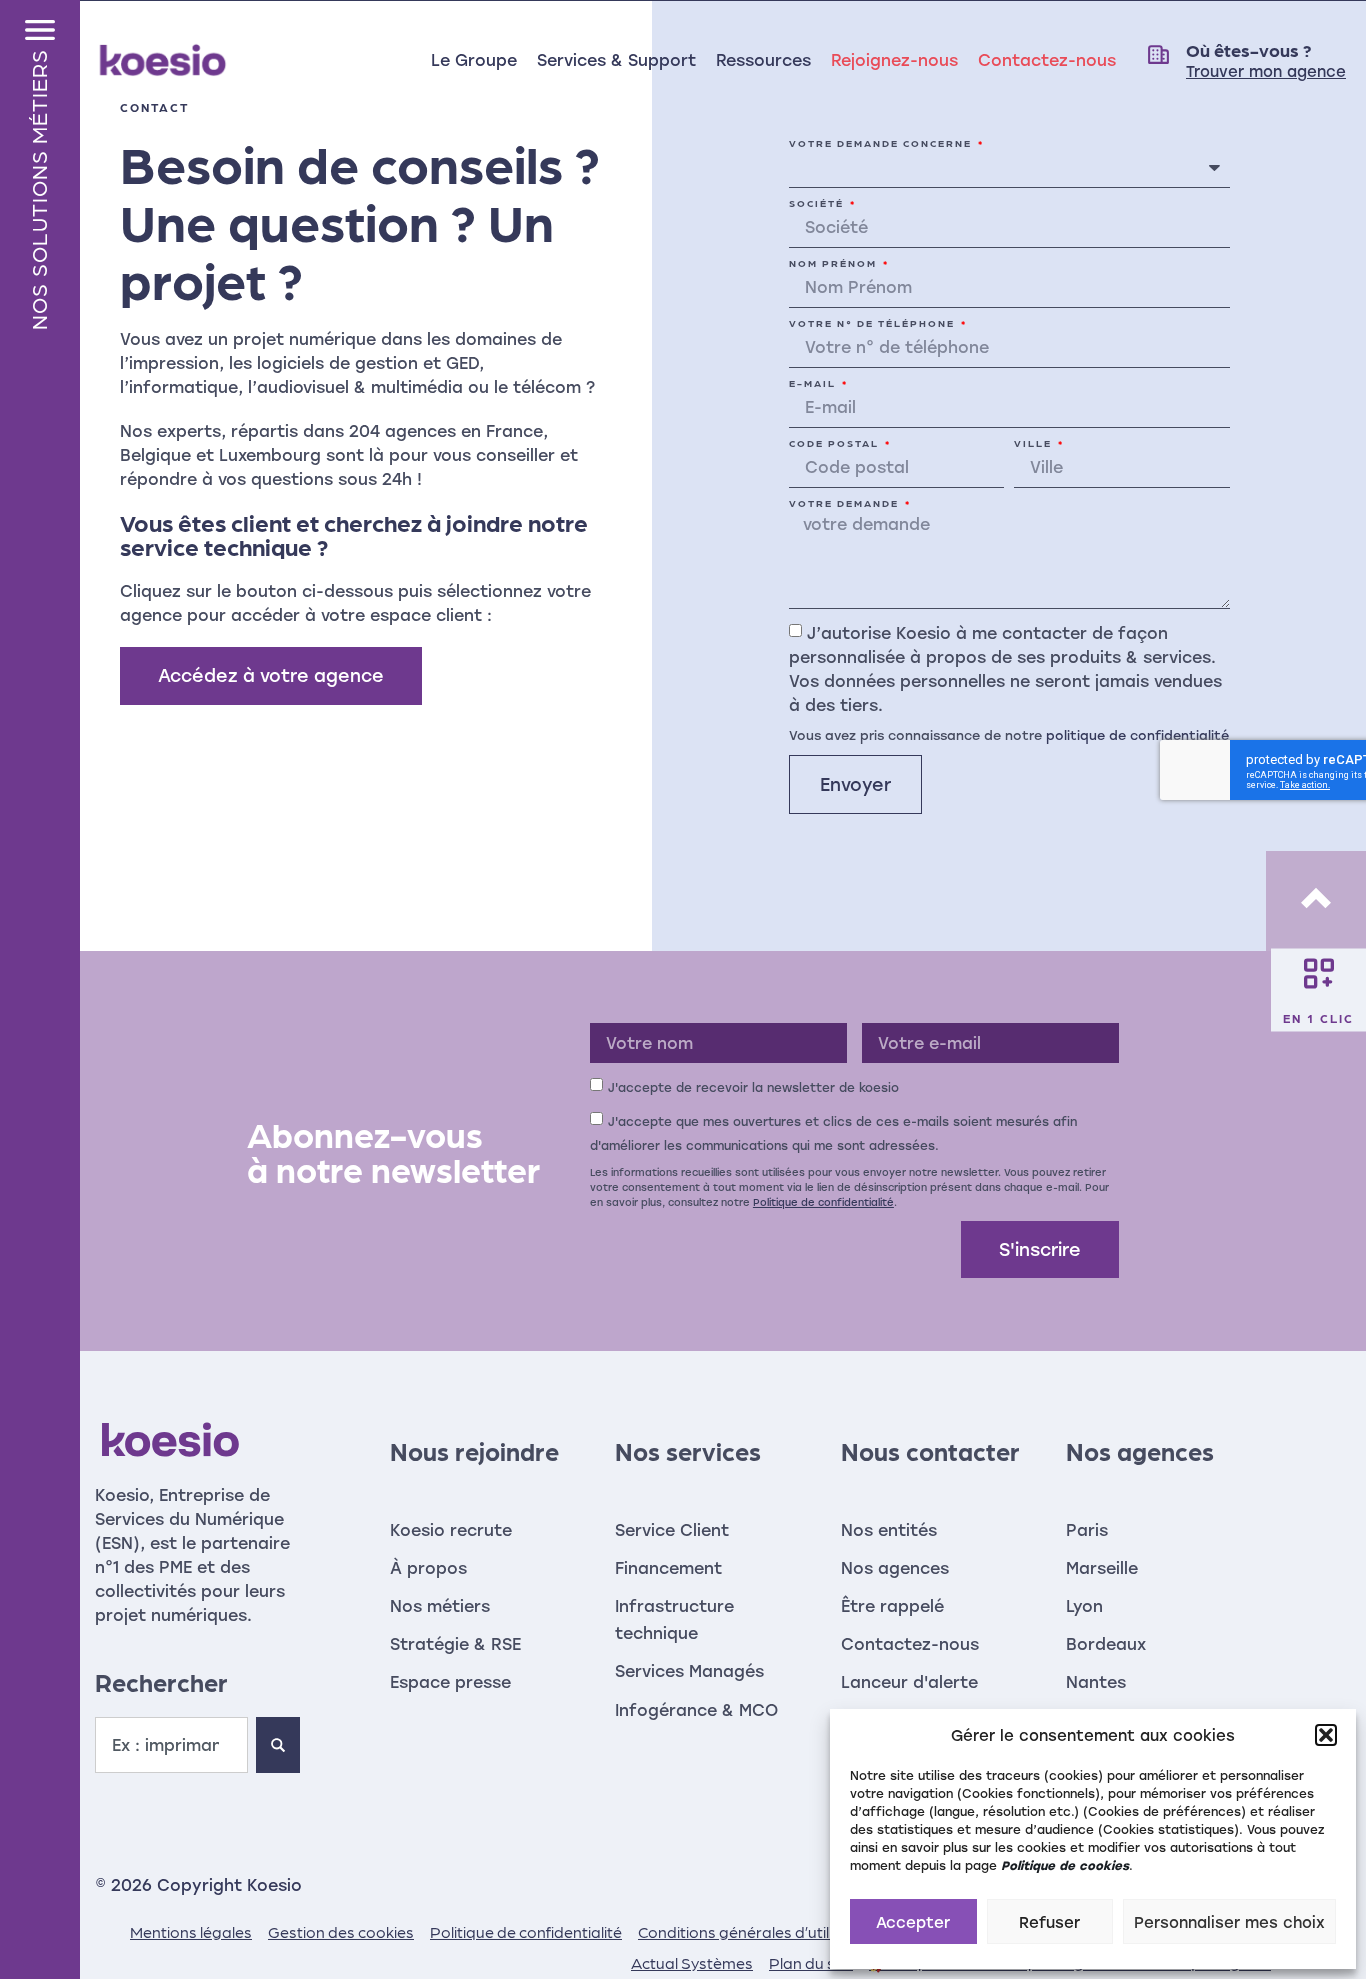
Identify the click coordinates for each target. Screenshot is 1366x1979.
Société (818, 203)
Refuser (1049, 1922)
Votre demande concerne (882, 143)
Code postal (836, 443)
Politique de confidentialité (823, 1202)
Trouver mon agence (1266, 71)
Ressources (763, 59)
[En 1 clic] (1319, 973)
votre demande (846, 503)
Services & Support (616, 59)
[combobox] (171, 1745)
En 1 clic (1318, 1017)
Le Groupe (474, 59)
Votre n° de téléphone (874, 323)
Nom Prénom (835, 263)
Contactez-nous (1047, 59)
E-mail (814, 383)
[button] (1326, 1735)
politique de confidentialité (1137, 733)
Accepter (913, 1922)
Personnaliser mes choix (1229, 1922)
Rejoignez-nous (894, 59)
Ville (1035, 443)
